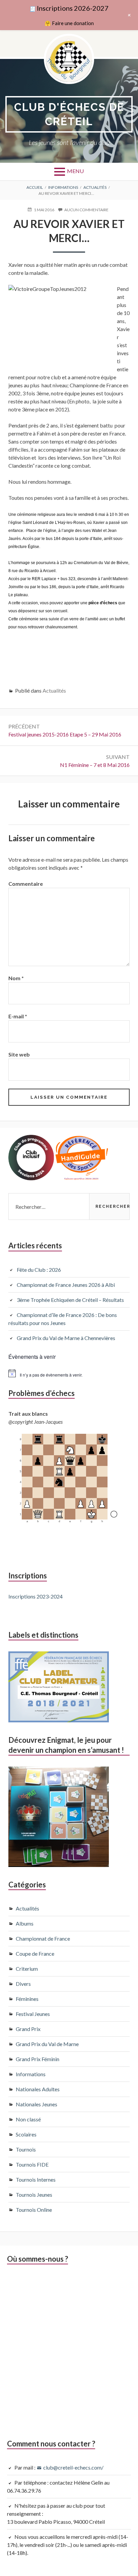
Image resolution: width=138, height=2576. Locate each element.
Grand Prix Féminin (38, 2059)
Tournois (26, 2149)
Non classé (28, 2119)
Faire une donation (73, 23)
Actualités (54, 690)
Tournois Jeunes (34, 2195)
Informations (31, 2074)
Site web (19, 1054)
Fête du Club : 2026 (39, 1270)
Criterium (27, 1969)
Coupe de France (35, 1954)
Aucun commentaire (86, 210)
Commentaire (26, 884)
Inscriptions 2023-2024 (36, 1596)
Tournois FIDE (32, 2164)
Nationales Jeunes (37, 2104)
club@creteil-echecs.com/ (73, 2467)
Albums (25, 1923)
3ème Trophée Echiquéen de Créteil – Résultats (70, 1300)
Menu (75, 171)
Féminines (27, 1999)
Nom (16, 978)
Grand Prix (28, 2029)
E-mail (18, 1016)
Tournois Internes (36, 2179)
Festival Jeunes (33, 2014)
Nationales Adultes (38, 2089)
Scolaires (26, 2134)
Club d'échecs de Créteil (69, 114)
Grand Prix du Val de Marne (47, 2044)
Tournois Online (34, 2210)
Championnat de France (43, 1938)
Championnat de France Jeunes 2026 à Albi (66, 1285)
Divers (23, 1984)
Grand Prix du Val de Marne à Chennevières (66, 1338)
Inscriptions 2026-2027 (73, 8)
